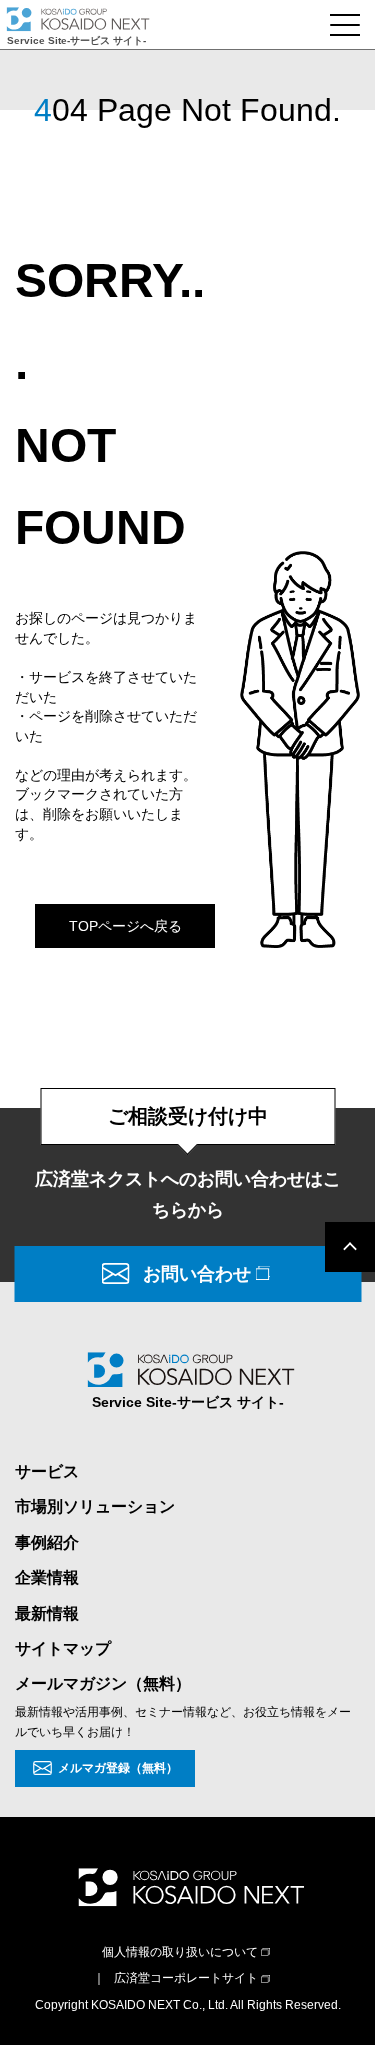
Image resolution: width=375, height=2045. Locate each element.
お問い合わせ (197, 1274)
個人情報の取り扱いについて (180, 1952)
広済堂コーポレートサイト (186, 1978)
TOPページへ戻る (125, 926)
